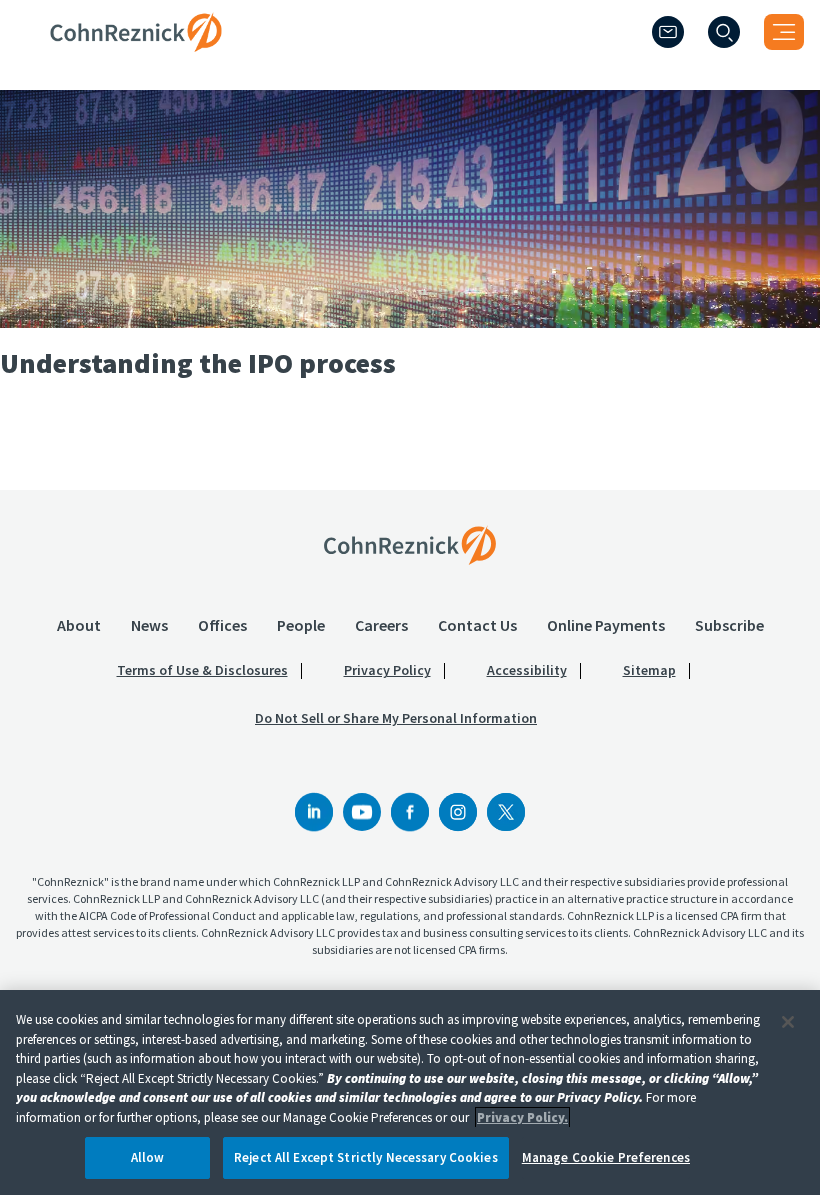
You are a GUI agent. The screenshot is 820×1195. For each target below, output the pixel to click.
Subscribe (729, 625)
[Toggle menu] (784, 32)
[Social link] (314, 812)
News (149, 625)
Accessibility (527, 670)
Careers (381, 625)
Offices (222, 625)
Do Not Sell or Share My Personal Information (396, 718)
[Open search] (724, 32)
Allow (148, 1157)
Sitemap (649, 670)
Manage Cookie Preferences (606, 1157)
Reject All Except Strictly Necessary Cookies (366, 1157)
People (301, 625)
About (79, 625)
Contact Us (477, 625)
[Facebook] (410, 812)
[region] (410, 1092)
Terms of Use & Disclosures (202, 670)
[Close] (788, 1022)
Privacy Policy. (522, 1117)
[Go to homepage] (410, 545)
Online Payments (606, 625)
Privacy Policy (387, 670)
